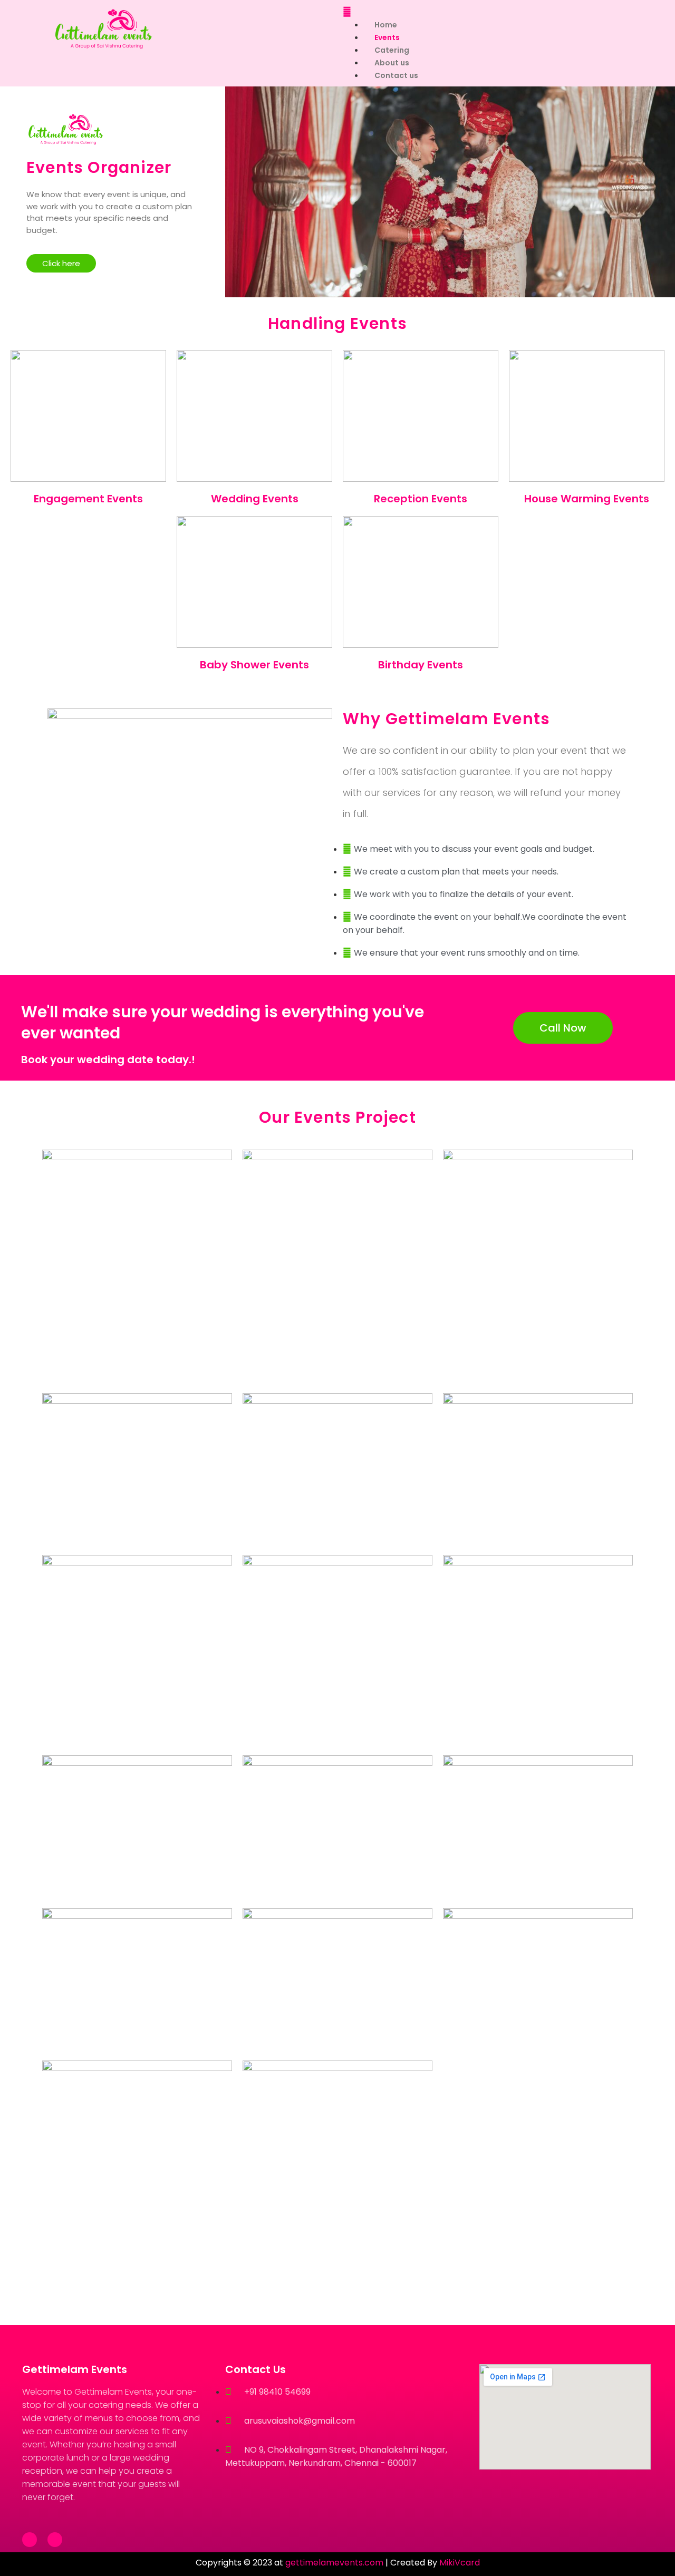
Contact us (396, 75)
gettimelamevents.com (334, 2563)
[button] (488, 12)
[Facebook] (30, 2540)
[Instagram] (55, 2540)
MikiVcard (460, 2563)
